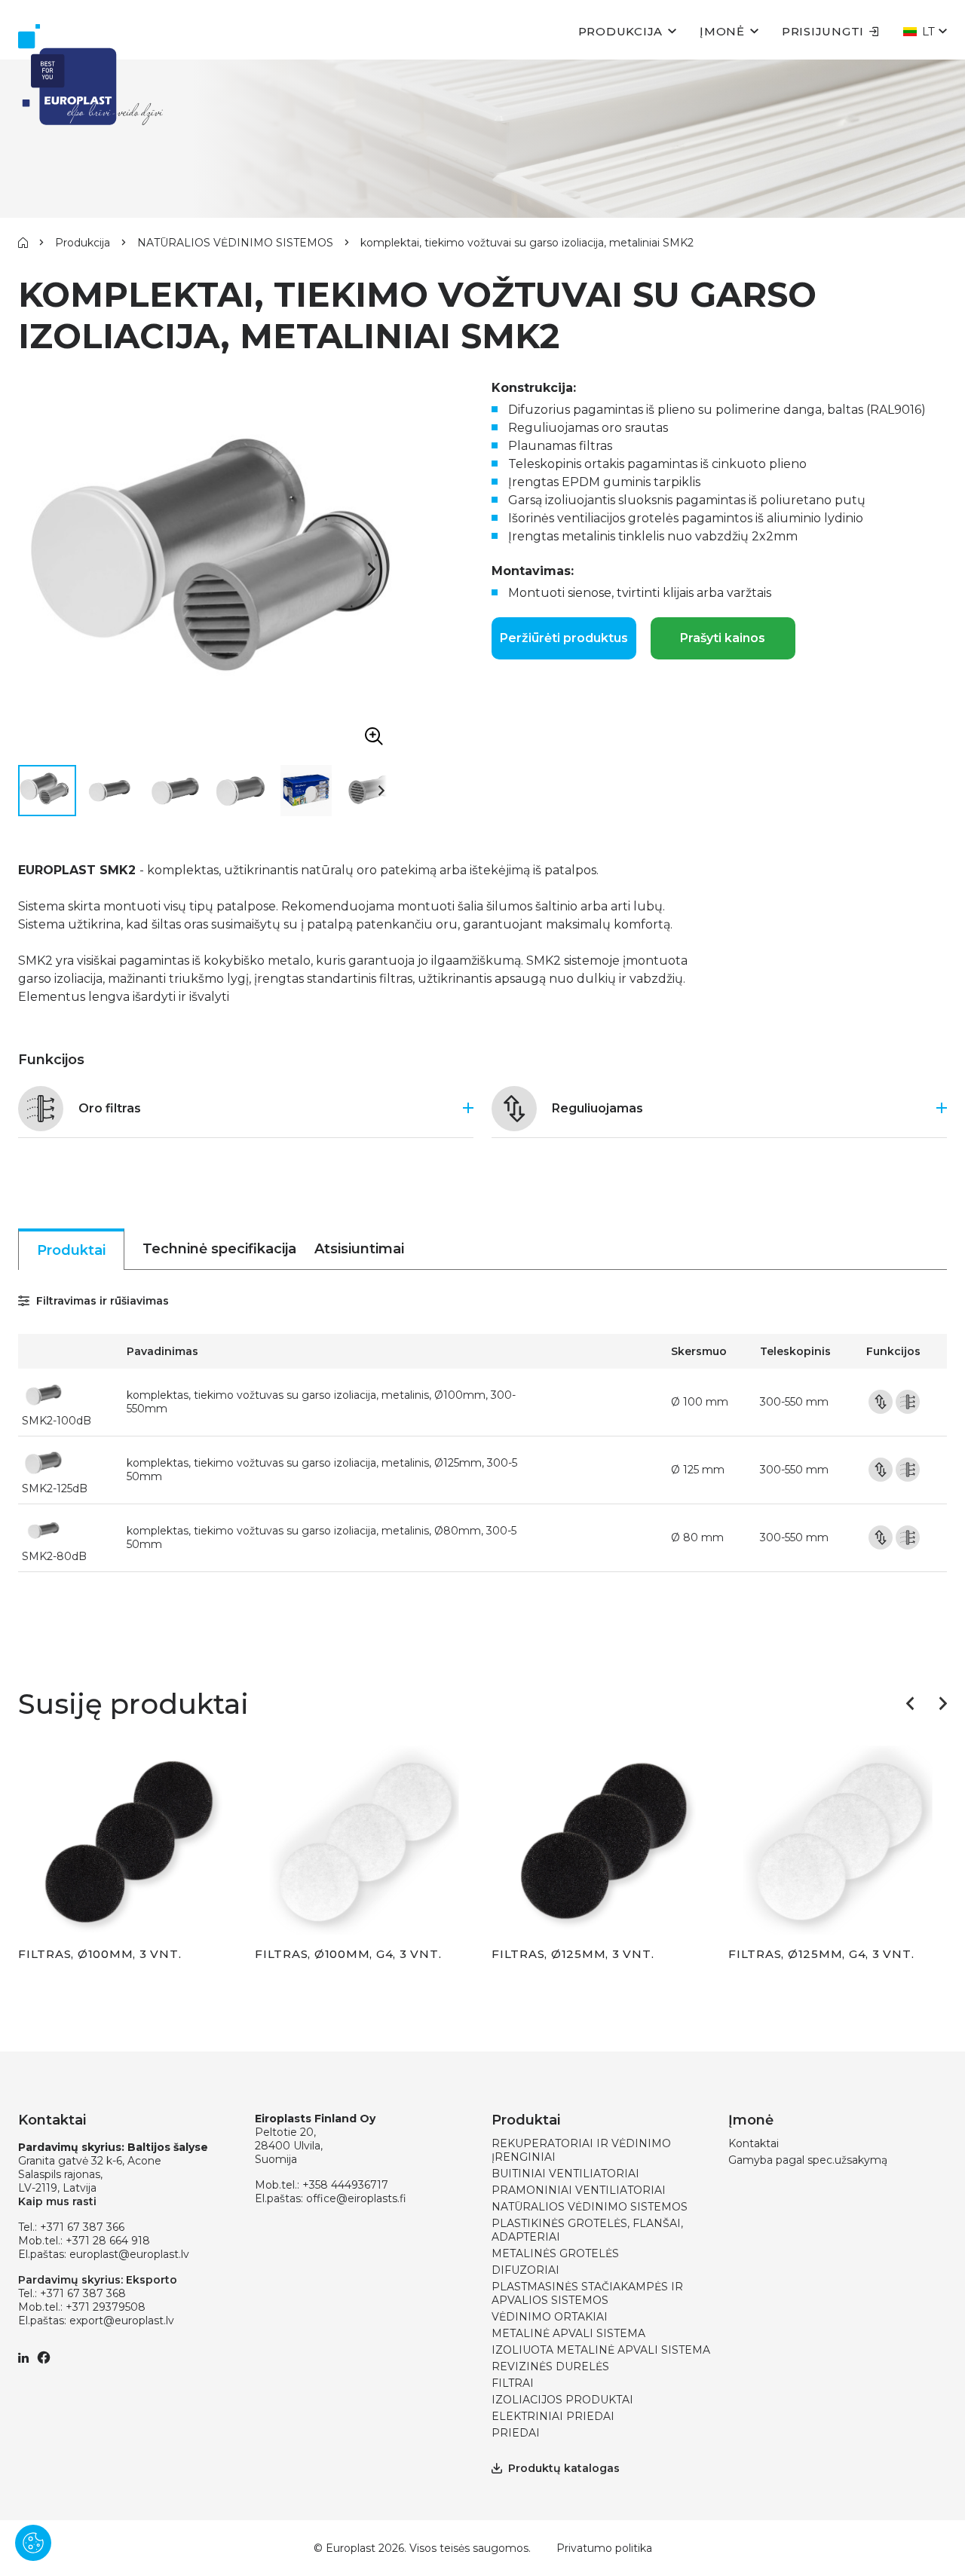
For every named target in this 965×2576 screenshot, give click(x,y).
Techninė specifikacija (219, 1249)
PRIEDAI (516, 2433)
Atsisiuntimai (359, 1249)
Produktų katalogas (564, 2468)
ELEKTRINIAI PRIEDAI (553, 2416)
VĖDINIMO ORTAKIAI (550, 2317)
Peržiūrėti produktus (564, 638)
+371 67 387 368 (83, 2293)
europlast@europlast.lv (129, 2254)
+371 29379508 (106, 2307)
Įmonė (722, 31)
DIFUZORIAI (525, 2270)
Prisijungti (823, 31)
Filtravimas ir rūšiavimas (101, 1301)
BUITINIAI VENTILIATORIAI (565, 2174)
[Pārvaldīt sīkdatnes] (33, 2543)
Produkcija (621, 31)
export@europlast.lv (122, 2321)
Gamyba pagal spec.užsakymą (808, 2160)
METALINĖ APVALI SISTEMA (568, 2333)
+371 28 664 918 (108, 2241)
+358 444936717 (345, 2185)
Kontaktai (754, 2143)
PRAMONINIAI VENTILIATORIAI (579, 2190)
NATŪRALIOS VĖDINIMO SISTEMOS (235, 243)
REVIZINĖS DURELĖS (550, 2366)
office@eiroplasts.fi (356, 2198)
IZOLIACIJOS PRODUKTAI (562, 2400)
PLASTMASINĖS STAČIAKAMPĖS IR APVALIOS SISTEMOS (587, 2293)
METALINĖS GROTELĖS (555, 2253)
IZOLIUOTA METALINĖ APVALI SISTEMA (601, 2350)
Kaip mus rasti (57, 2201)
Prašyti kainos (723, 638)
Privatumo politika (604, 2548)
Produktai (71, 1250)
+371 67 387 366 (82, 2227)
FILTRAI (513, 2383)
